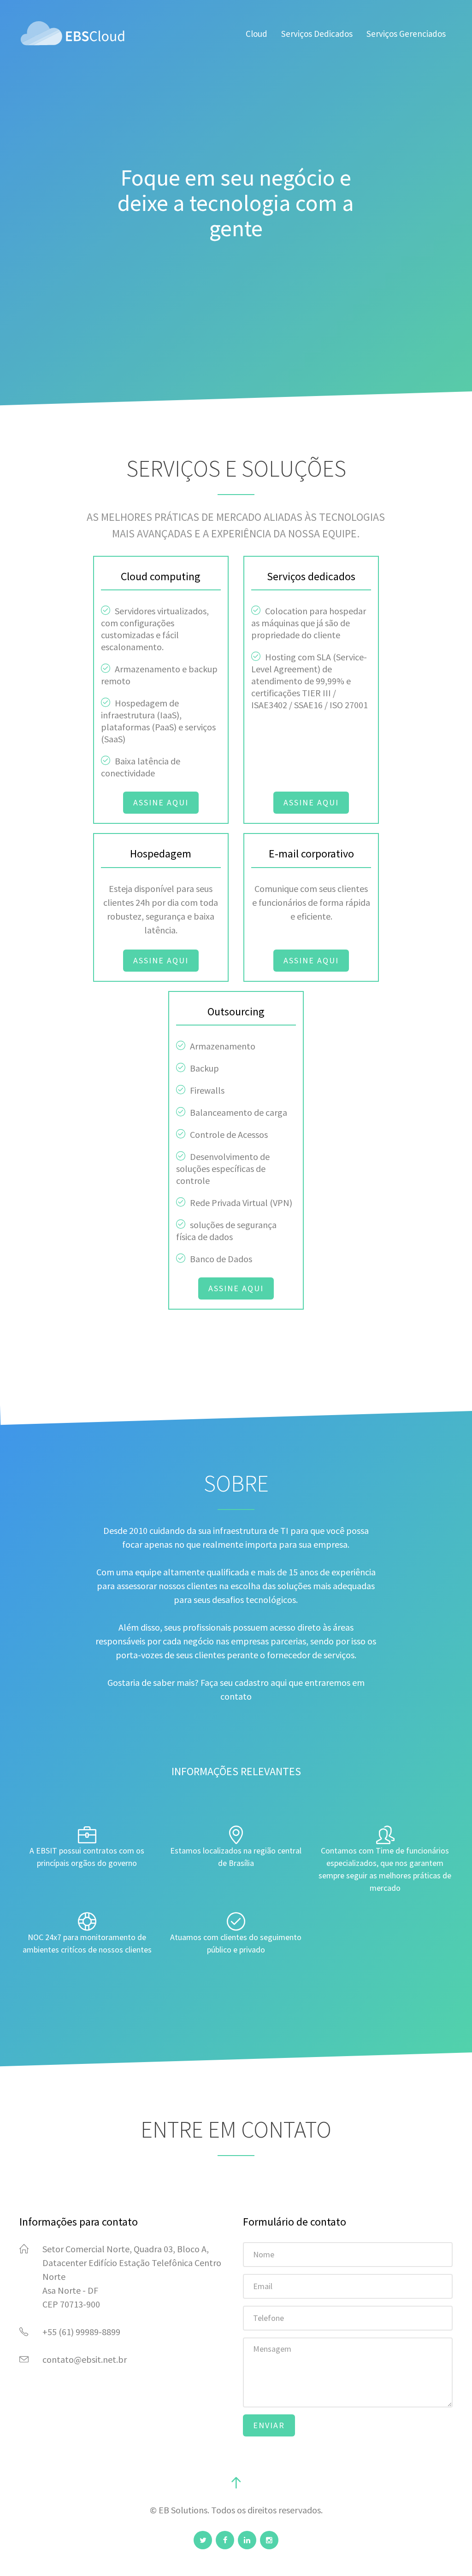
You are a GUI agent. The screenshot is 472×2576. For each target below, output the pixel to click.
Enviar (269, 2425)
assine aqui (161, 802)
